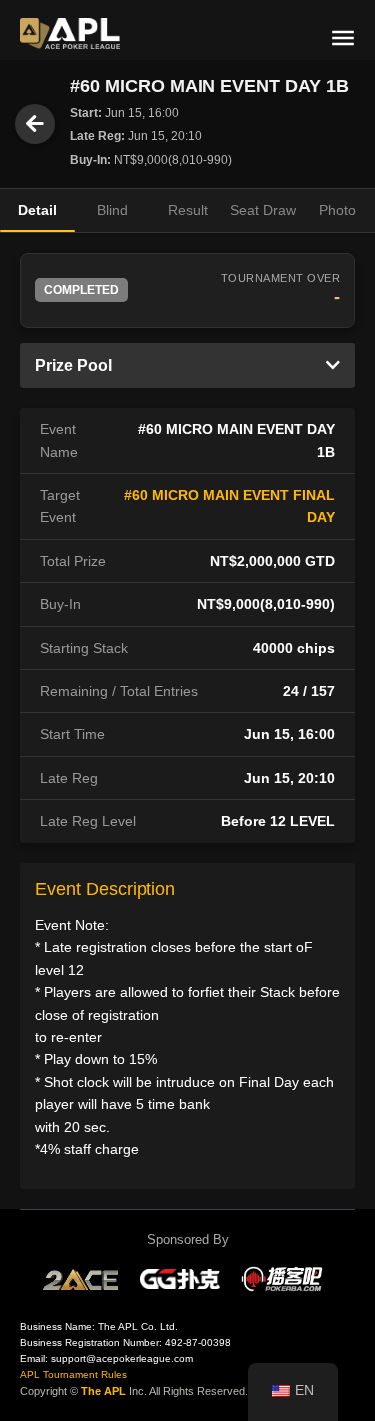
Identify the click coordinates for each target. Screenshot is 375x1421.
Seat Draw (263, 210)
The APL (103, 1391)
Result (188, 210)
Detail (37, 210)
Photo (337, 210)
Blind (112, 210)
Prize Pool (73, 365)
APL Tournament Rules (73, 1374)
